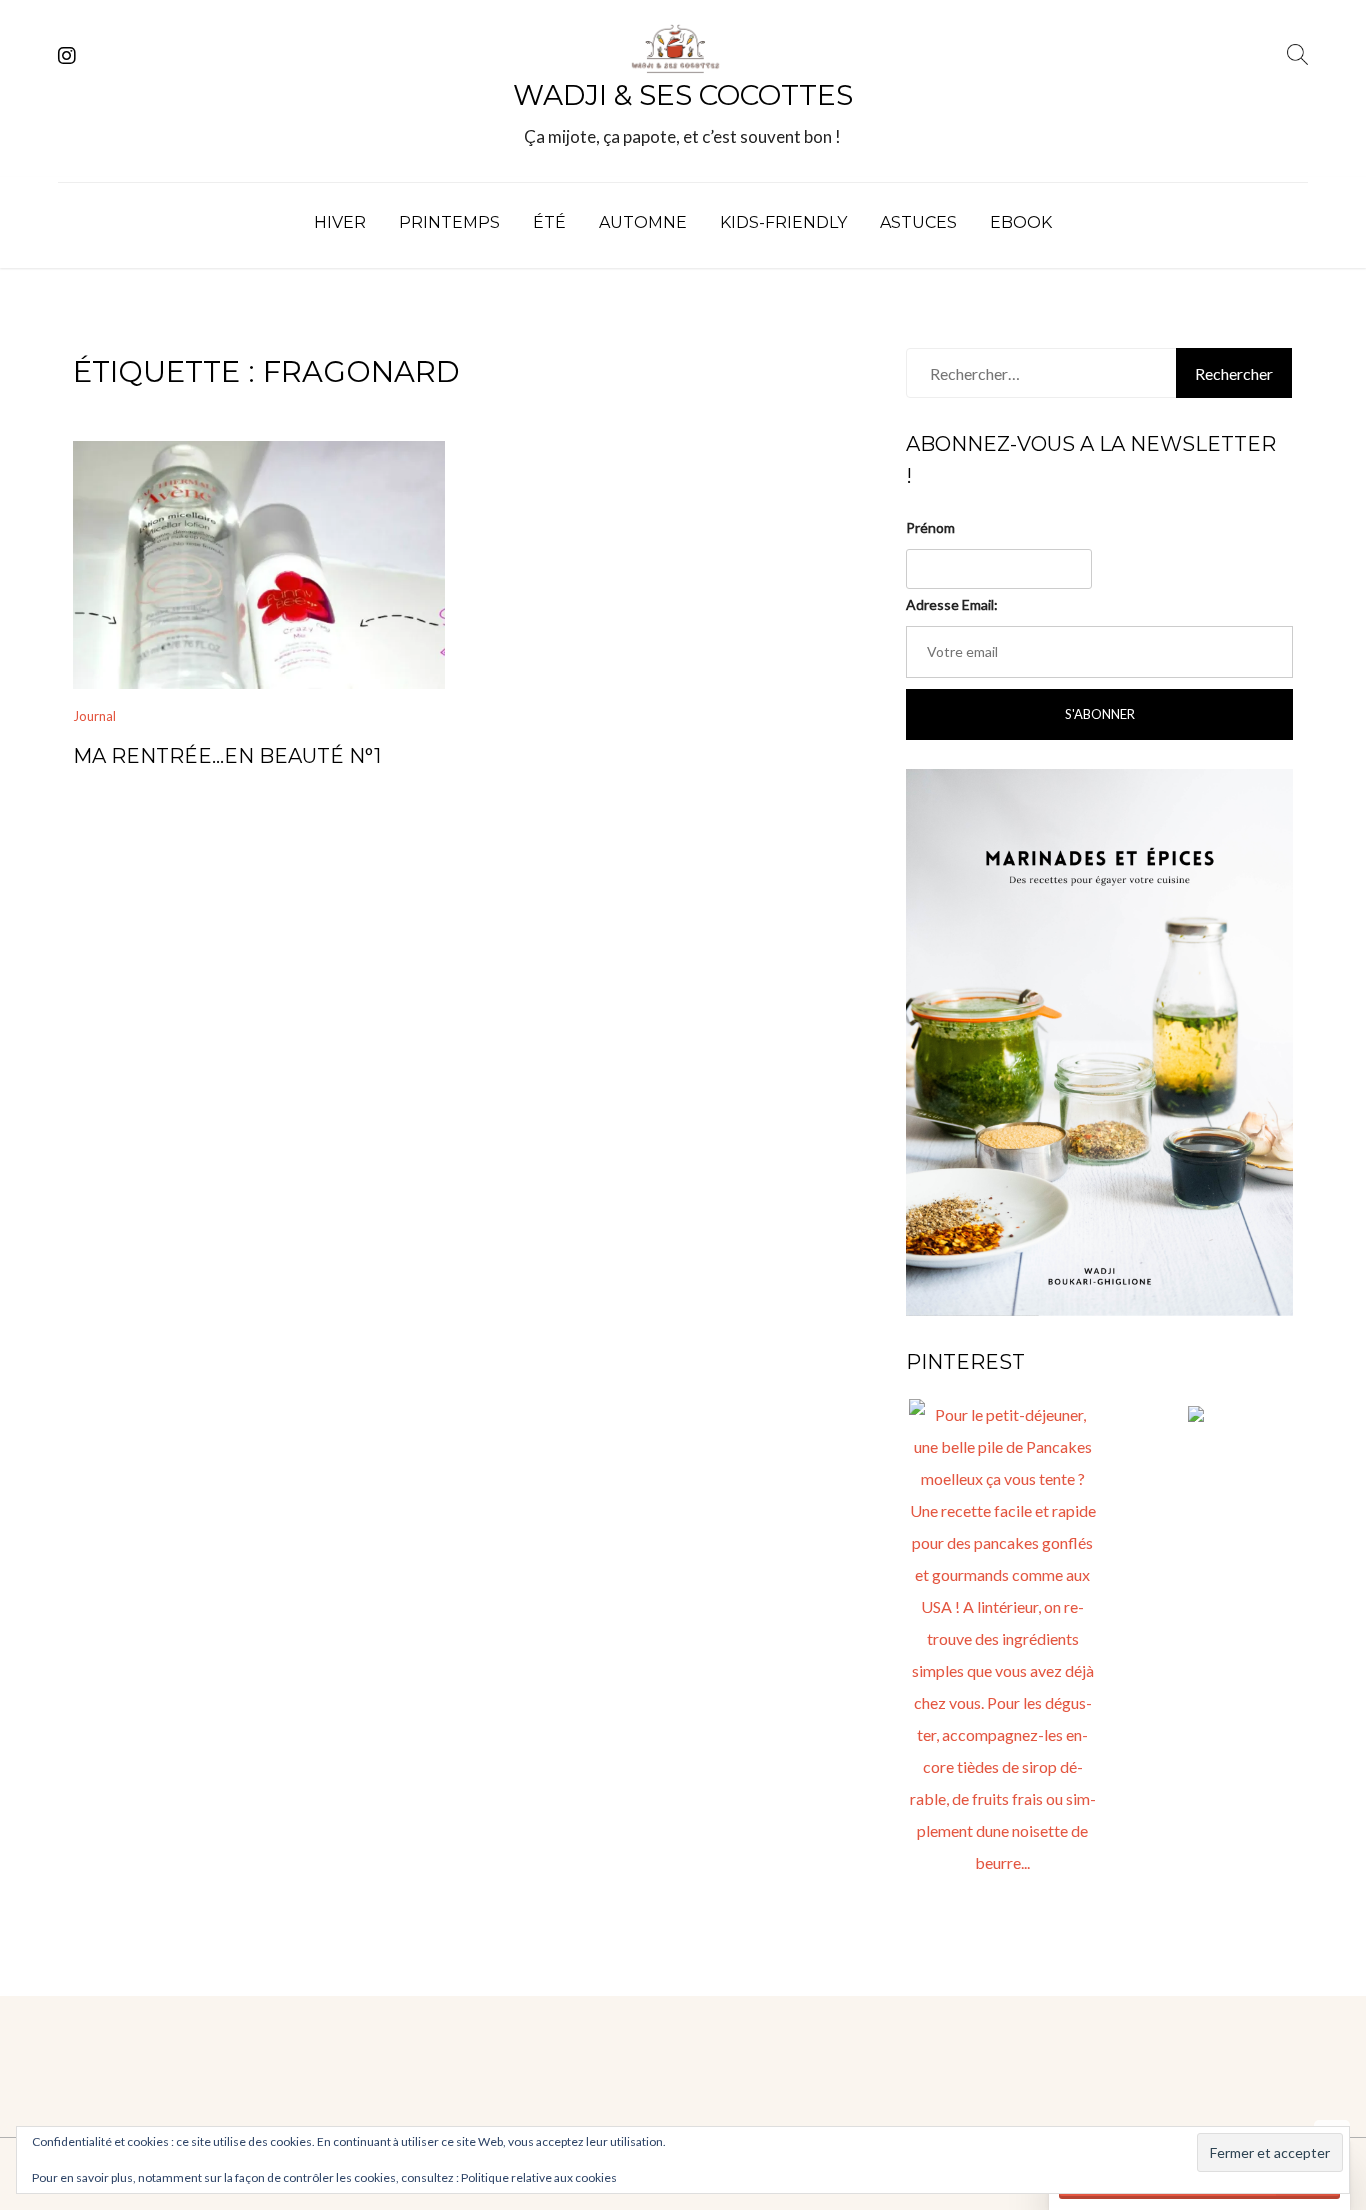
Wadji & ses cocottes (683, 95)
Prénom (930, 527)
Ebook (1021, 222)
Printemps (449, 222)
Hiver (340, 222)
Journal (94, 716)
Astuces (918, 222)
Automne (643, 222)
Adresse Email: (952, 604)
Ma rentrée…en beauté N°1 (227, 756)
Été (549, 222)
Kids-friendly (783, 222)
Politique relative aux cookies (539, 2177)
